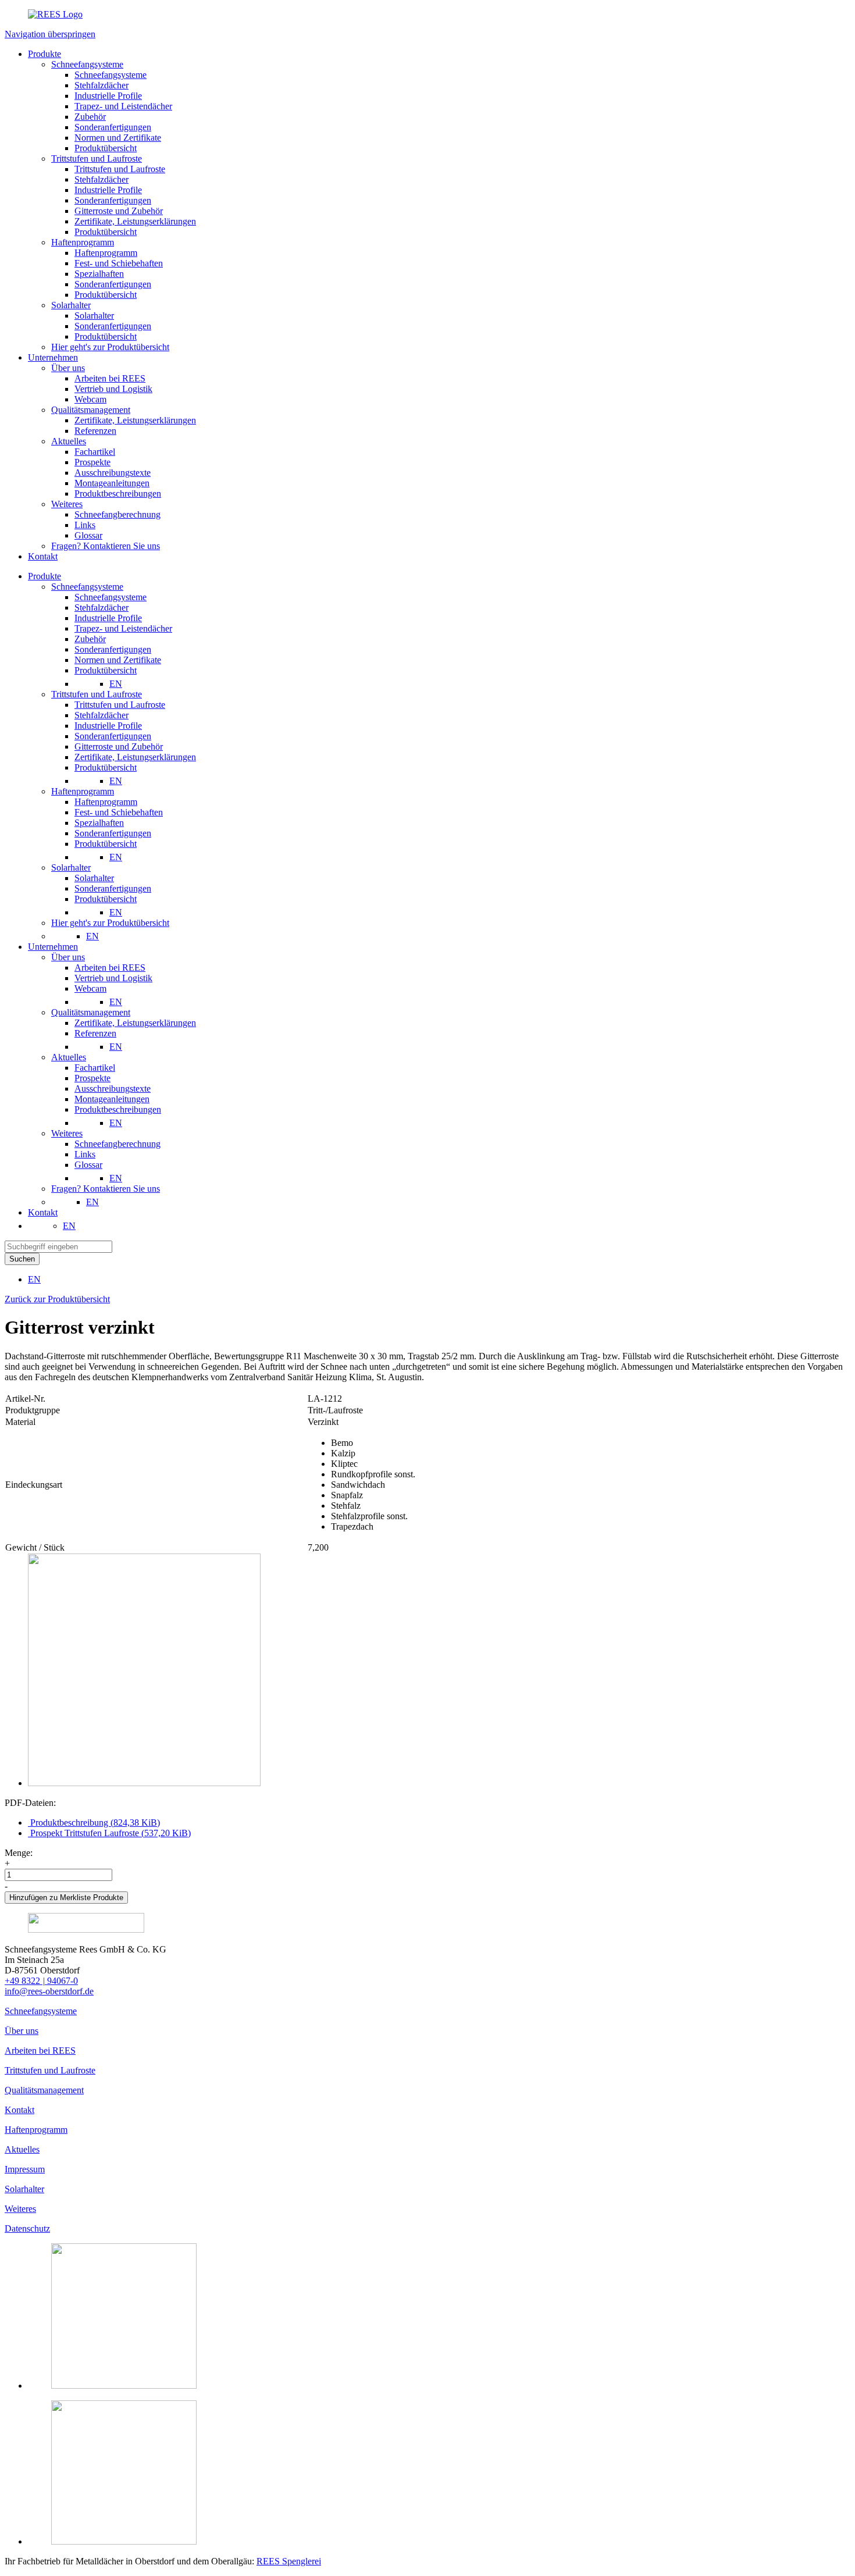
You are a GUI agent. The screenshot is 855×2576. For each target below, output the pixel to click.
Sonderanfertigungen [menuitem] (113, 649)
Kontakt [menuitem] (43, 1212)
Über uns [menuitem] (68, 957)
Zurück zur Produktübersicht (57, 1299)
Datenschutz (27, 2228)
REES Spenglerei (289, 2561)
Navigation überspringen (50, 34)
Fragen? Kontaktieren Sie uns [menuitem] (106, 1189)
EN (116, 684)
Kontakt (19, 2110)
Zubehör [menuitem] (90, 639)
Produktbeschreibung (94, 1823)
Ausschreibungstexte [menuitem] (113, 1089)
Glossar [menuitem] (88, 1165)
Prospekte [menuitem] (92, 1078)
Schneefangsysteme (41, 2011)
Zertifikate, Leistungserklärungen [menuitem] (135, 757)
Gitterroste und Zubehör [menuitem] (119, 747)
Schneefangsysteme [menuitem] (87, 587)
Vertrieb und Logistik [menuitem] (113, 978)
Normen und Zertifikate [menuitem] (118, 660)
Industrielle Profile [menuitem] (108, 618)
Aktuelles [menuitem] (69, 1057)
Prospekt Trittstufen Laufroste (109, 1833)
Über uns (22, 2031)
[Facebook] (124, 2541)
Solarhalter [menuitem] (71, 867)
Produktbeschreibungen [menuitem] (118, 1109)
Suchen (22, 1259)
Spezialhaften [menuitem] (99, 823)
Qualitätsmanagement (44, 2090)
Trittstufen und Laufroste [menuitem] (97, 694)
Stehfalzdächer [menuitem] (101, 608)
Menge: (19, 1853)
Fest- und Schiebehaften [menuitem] (119, 812)
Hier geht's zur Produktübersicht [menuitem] (110, 923)
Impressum (25, 2169)
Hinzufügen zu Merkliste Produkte (66, 1898)
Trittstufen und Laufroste (50, 2070)
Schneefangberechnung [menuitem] (117, 1144)
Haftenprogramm (36, 2130)
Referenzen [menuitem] (95, 1033)
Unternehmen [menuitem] (53, 947)
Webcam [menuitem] (90, 988)
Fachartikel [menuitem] (95, 1068)
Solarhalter (24, 2189)
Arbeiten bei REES (40, 2051)
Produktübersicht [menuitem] (106, 670)
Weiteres (20, 2209)
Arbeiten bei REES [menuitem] (110, 968)
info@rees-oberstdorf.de (49, 1991)
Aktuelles (22, 2149)
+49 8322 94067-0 (41, 1981)
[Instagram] (124, 2386)
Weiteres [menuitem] (67, 1133)
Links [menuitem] (85, 1154)
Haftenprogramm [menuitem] (83, 791)
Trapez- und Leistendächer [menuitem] (123, 628)
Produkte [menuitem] (44, 576)
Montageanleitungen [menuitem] (112, 1099)
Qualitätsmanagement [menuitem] (91, 1012)
